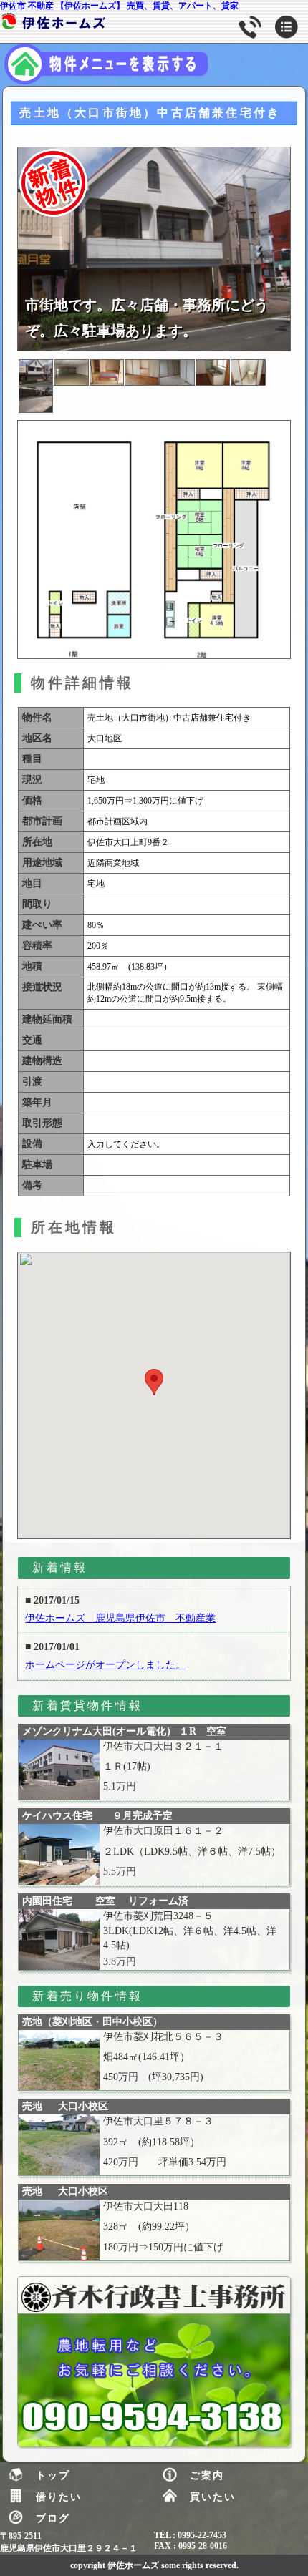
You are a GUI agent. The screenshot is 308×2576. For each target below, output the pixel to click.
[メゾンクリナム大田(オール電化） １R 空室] (59, 1770)
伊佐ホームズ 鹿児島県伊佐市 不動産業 (120, 1618)
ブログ (53, 2518)
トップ (53, 2475)
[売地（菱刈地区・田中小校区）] (59, 2060)
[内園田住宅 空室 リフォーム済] (59, 1940)
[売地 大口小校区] (59, 2145)
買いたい (213, 2497)
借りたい (59, 2497)
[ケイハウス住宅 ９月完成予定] (59, 1854)
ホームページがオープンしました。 (105, 1665)
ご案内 (207, 2475)
